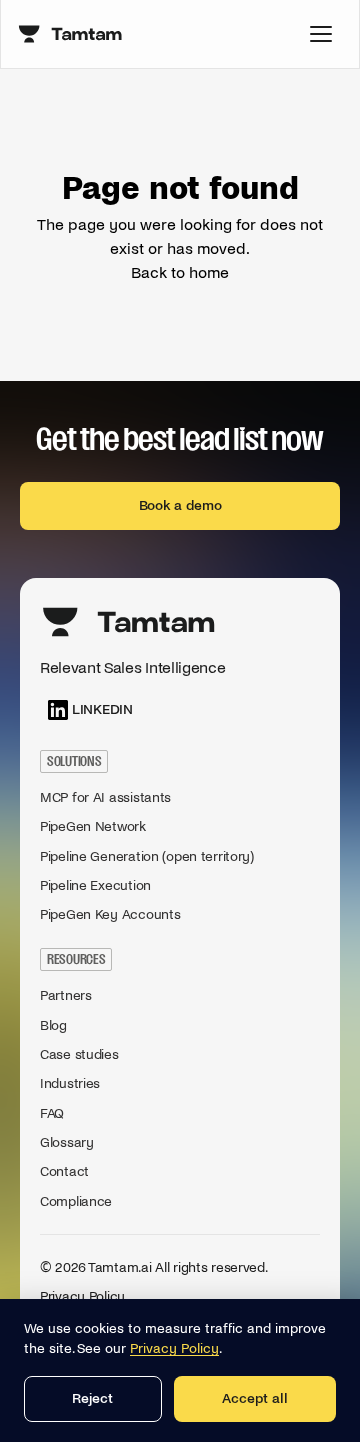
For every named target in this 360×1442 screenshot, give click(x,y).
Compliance (76, 1201)
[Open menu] (321, 34)
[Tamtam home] (71, 34)
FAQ (52, 1113)
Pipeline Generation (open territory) (147, 856)
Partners (66, 995)
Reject (92, 1398)
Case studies (79, 1054)
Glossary (67, 1142)
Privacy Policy (82, 1296)
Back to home (180, 272)
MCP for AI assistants (105, 797)
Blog (53, 1025)
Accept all (255, 1398)
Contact (64, 1171)
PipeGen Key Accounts (110, 914)
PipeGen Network (93, 826)
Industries (70, 1083)
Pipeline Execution (95, 885)
